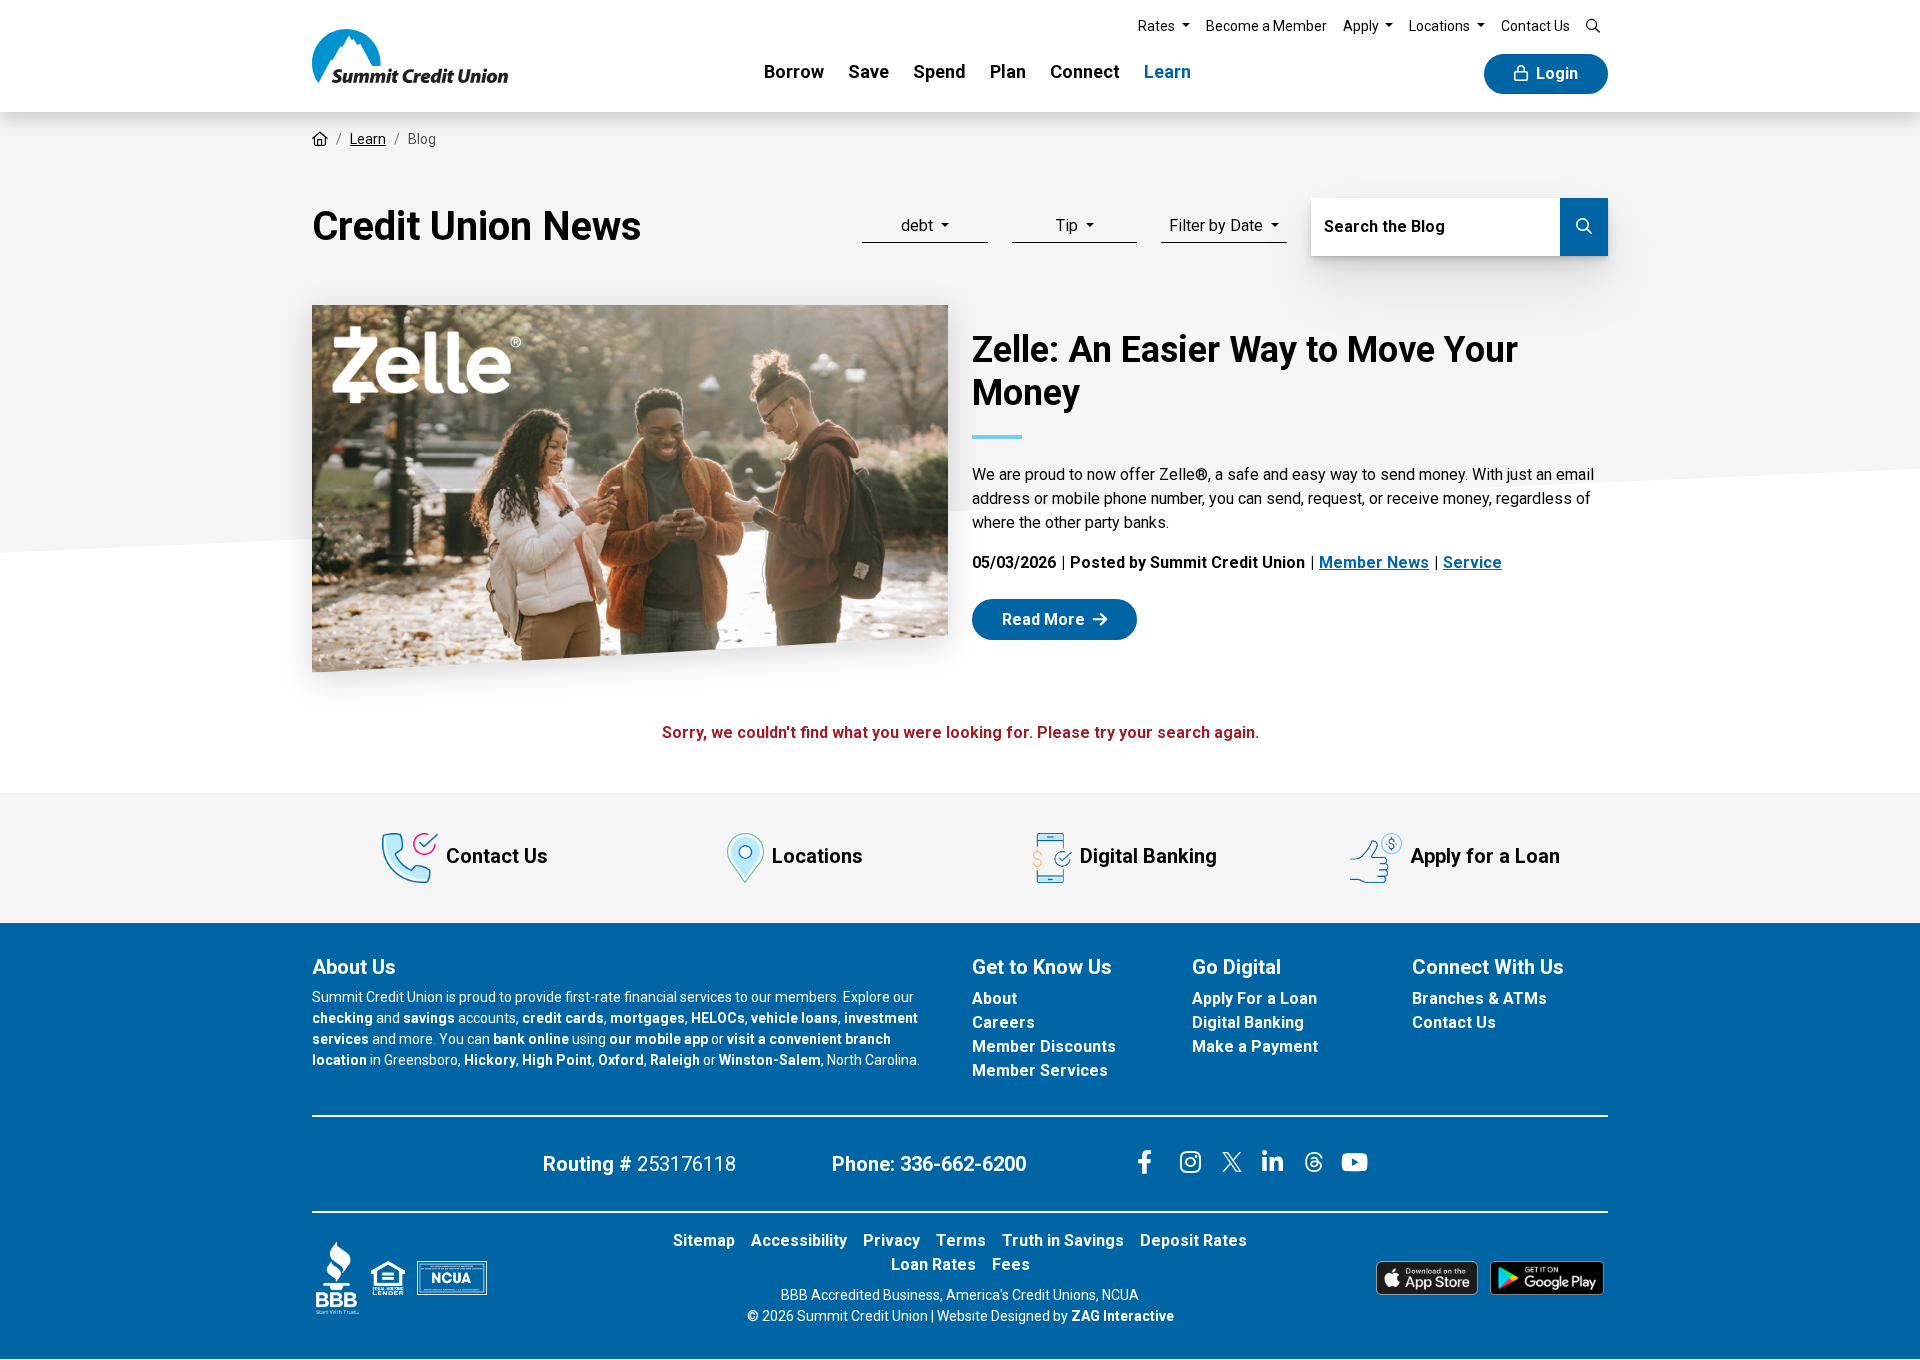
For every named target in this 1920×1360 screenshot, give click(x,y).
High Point (557, 1060)
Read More (1066, 618)
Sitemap (704, 1240)
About (994, 998)
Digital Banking (1148, 856)
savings (429, 1018)
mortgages (647, 1018)
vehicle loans (794, 1018)
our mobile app (658, 1039)
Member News (1374, 562)
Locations (817, 856)
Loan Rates (933, 1264)
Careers (1003, 1022)
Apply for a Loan (1485, 856)
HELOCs (718, 1018)
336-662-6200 (963, 1164)
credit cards (563, 1018)
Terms (961, 1240)
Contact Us (497, 856)
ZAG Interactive (1122, 1316)
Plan (1008, 71)
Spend (939, 71)
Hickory (490, 1060)
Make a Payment (1255, 1046)
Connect (1085, 71)
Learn (1167, 71)
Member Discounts (1044, 1046)
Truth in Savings (1063, 1240)
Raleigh (675, 1060)
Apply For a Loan (1254, 998)
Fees (1011, 1264)
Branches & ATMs (1479, 998)
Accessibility (799, 1240)
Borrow (794, 71)
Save (868, 71)
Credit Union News (477, 226)
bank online (531, 1039)
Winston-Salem (770, 1060)
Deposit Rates (1193, 1240)
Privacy (891, 1240)
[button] (1164, 26)
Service (1472, 562)
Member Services (1040, 1070)
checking (342, 1018)
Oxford (621, 1060)
